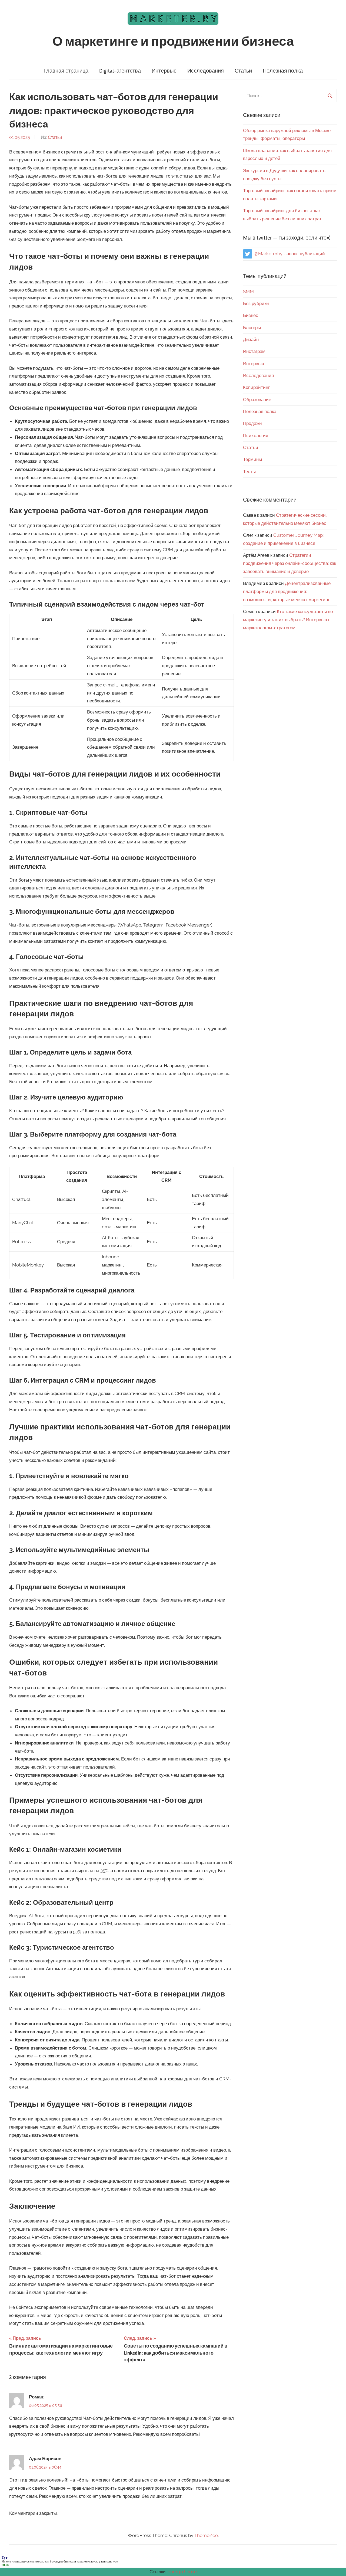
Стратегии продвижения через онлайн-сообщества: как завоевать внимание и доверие (290, 563)
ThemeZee (206, 2535)
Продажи (252, 423)
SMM (248, 292)
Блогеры (252, 328)
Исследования (206, 71)
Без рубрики (256, 303)
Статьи (243, 71)
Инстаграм (254, 351)
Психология (256, 436)
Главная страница (66, 71)
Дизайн (251, 339)
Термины (252, 459)
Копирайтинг (256, 387)
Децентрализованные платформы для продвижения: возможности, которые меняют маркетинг (287, 591)
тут (115, 2561)
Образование (257, 400)
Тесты (249, 472)
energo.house (182, 2572)
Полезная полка (283, 71)
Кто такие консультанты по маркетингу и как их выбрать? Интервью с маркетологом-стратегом (288, 620)
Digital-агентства (120, 71)
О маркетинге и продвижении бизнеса (173, 42)
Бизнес (251, 315)
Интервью (164, 71)
